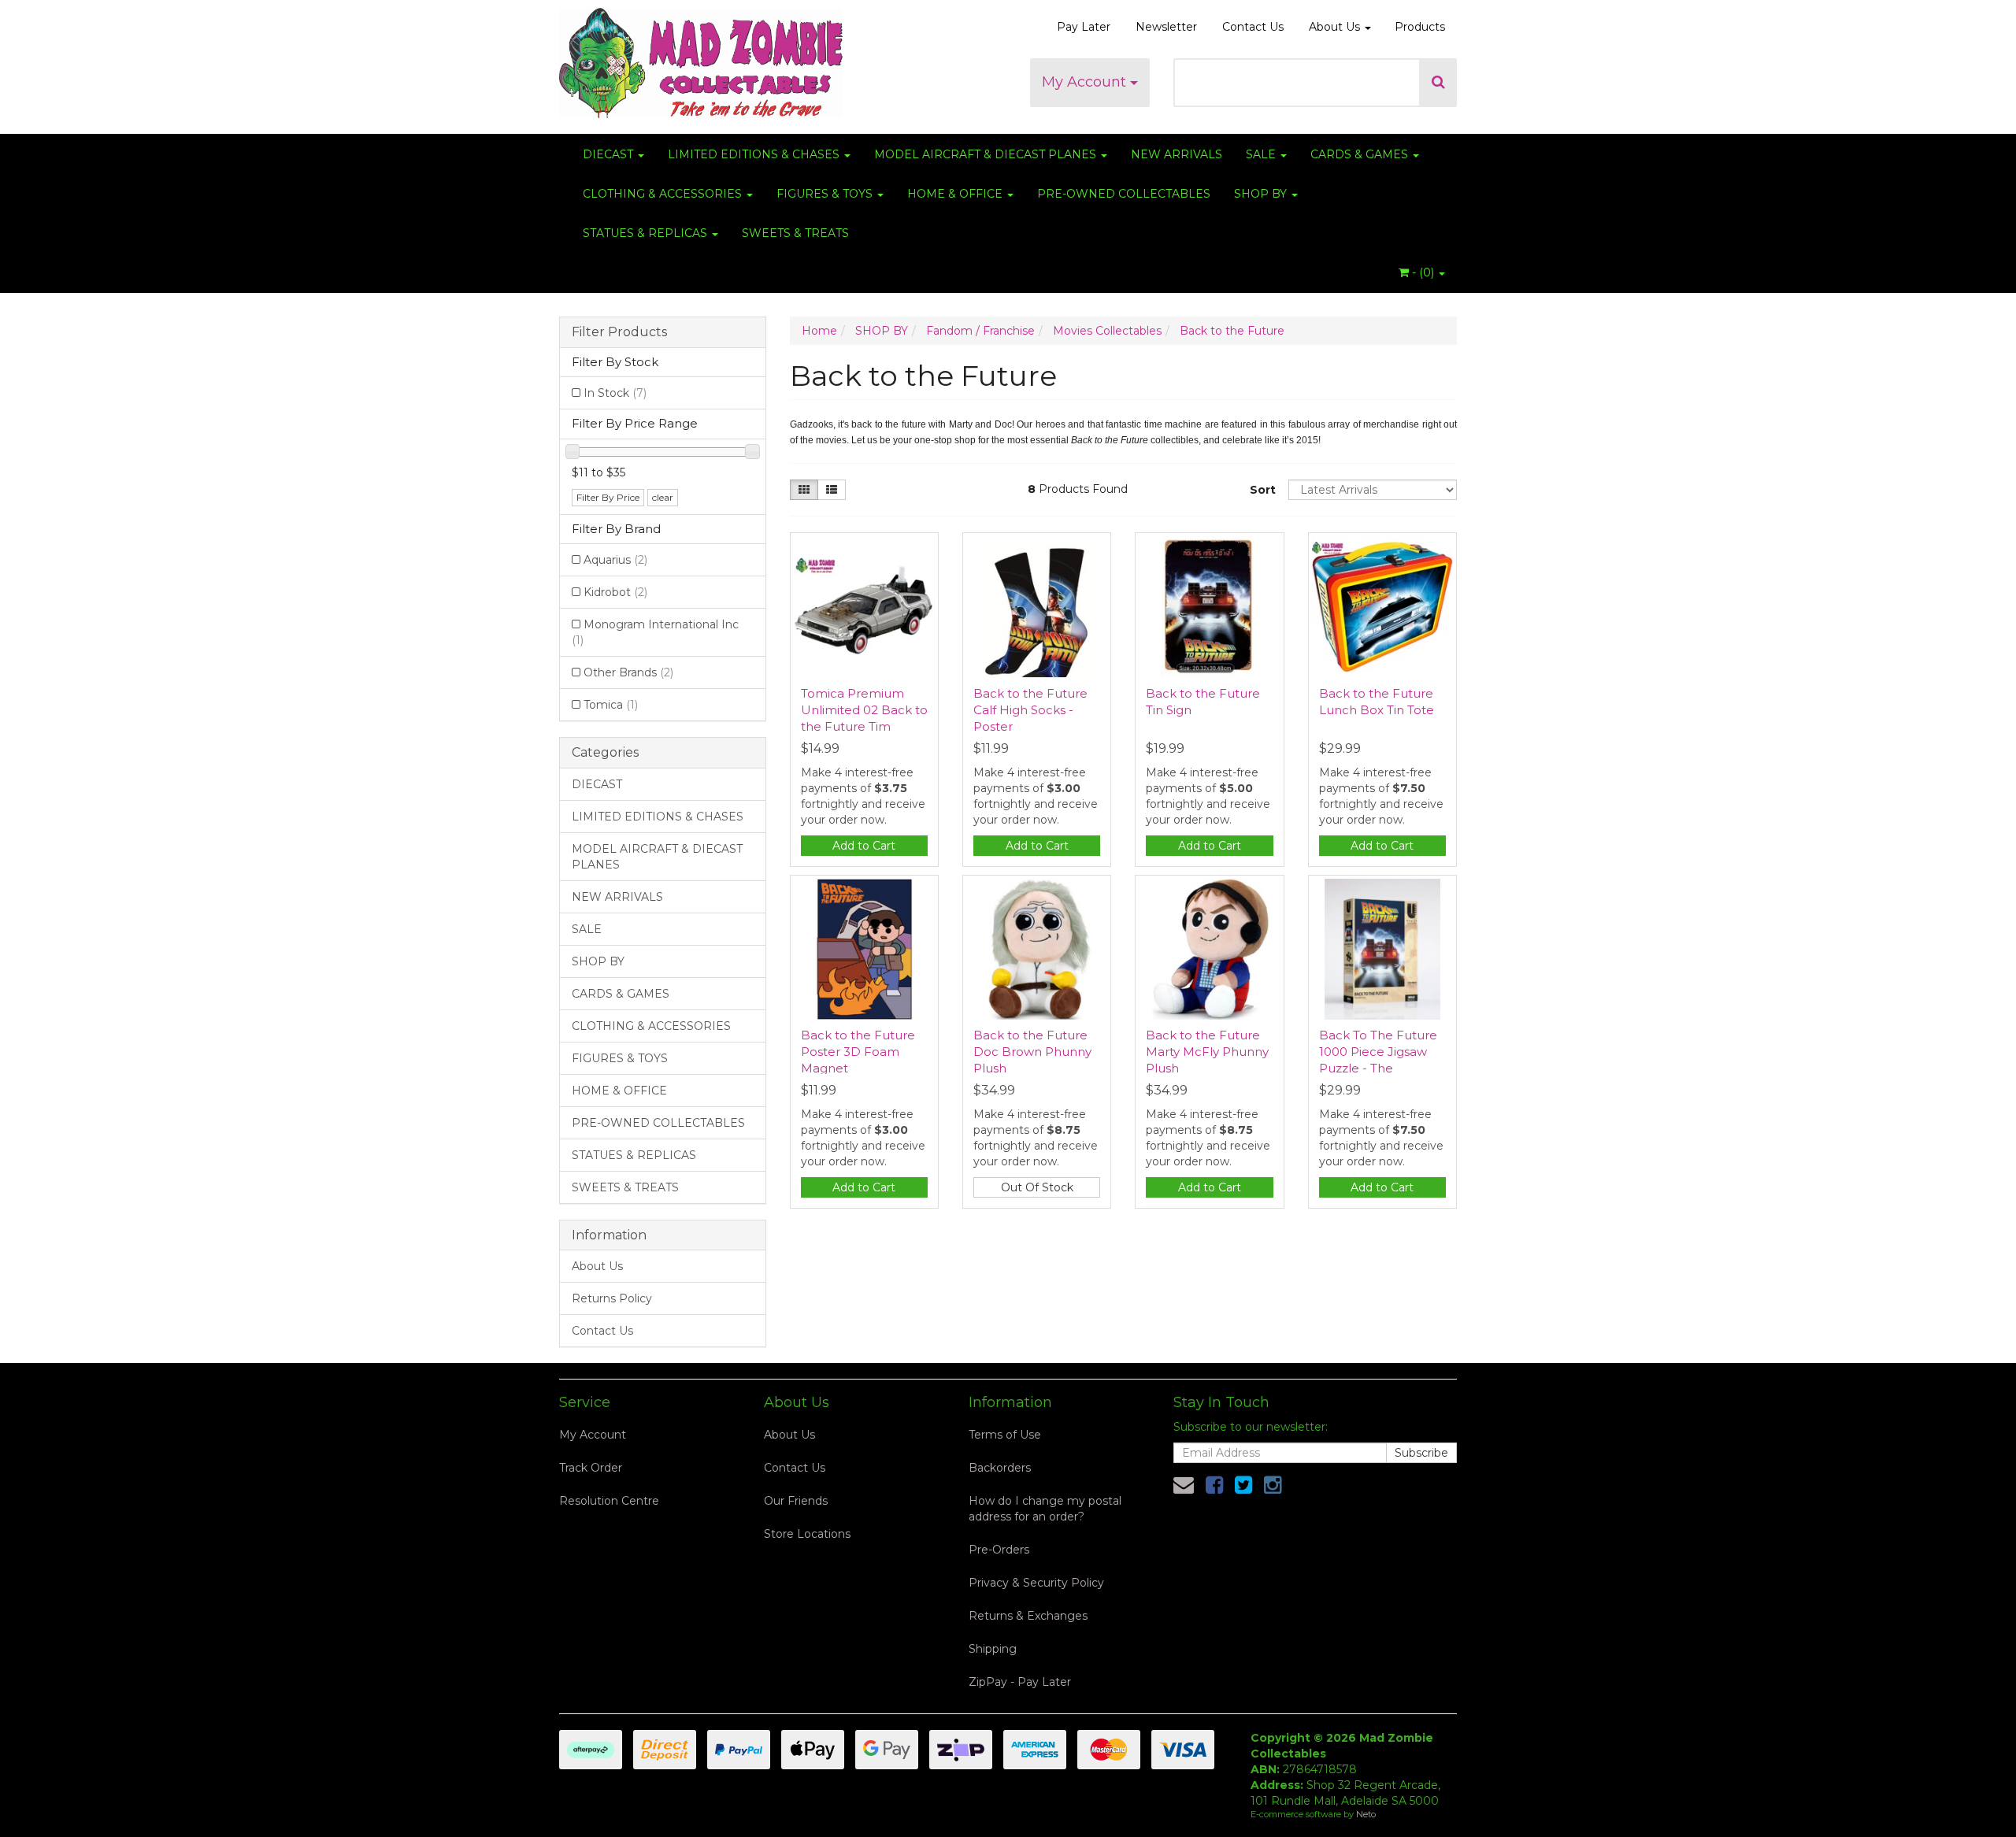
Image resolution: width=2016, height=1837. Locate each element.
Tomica (611, 705)
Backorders (1000, 1468)
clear (663, 497)
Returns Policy (612, 1298)
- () (1423, 272)
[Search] (1438, 83)
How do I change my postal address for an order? (1045, 1509)
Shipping (993, 1649)
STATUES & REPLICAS (647, 233)
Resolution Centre (609, 1501)
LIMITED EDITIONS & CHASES (755, 154)
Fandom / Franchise (980, 331)
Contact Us (1253, 27)
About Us (1336, 27)
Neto (1366, 1814)
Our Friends (796, 1501)
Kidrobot (615, 592)
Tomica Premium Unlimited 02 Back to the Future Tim (864, 710)
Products (1420, 27)
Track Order (591, 1468)
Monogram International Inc (655, 632)
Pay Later (1084, 27)
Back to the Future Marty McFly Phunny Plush (1207, 1052)
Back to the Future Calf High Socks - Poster (1030, 710)
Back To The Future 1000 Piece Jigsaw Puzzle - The (1378, 1052)
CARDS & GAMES (1361, 154)
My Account (1086, 82)
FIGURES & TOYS (826, 194)
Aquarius (615, 560)
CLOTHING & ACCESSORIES (664, 194)
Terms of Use (1005, 1435)
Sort (1263, 490)
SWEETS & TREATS (795, 233)
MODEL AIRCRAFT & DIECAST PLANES (987, 154)
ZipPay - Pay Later (1020, 1682)
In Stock (615, 393)
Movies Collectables (1107, 331)
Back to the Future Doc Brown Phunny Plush (1032, 1052)
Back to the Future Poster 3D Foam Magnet (858, 1052)
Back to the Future (1232, 331)
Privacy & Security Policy (1036, 1583)
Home (819, 331)
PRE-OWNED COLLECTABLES (1124, 194)
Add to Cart (864, 846)
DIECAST (610, 154)
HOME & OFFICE (956, 194)
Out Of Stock (1037, 1187)
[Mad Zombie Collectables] (701, 58)
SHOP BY (1262, 194)
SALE (1262, 154)
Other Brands (628, 672)
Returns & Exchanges (1028, 1616)
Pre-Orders (999, 1550)
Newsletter (1166, 27)
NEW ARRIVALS (1177, 154)
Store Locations (807, 1534)
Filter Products (619, 332)
